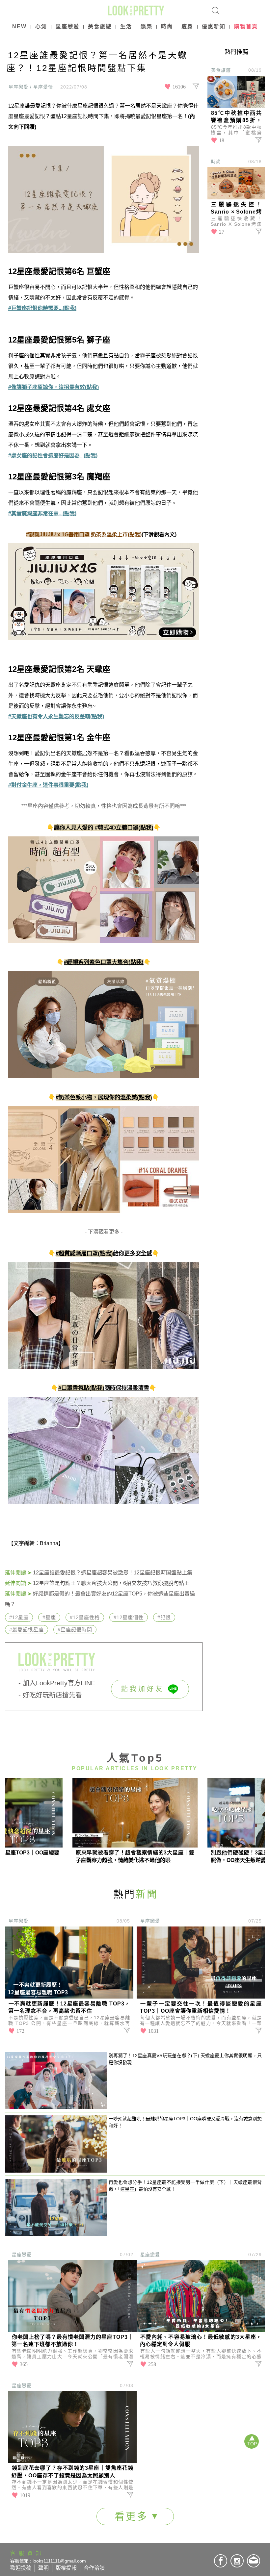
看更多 (133, 2516)
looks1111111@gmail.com (59, 2561)
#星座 (49, 1617)
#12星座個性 (129, 1617)
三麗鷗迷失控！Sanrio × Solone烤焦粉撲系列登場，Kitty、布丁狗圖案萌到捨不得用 (236, 209)
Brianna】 (52, 1543)
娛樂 (147, 26)
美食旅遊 (100, 26)
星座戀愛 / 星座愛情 (31, 87)
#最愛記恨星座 (27, 1630)
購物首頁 (246, 26)
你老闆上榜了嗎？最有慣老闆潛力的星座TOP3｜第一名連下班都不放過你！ (72, 2341)
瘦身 (187, 26)
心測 (41, 26)
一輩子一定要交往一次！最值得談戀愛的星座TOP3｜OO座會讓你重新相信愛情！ (201, 2007)
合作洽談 (94, 2568)
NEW (19, 26)
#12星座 (19, 1617)
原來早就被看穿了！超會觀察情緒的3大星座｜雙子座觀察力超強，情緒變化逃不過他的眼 (135, 1856)
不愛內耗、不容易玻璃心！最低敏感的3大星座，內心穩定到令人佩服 (201, 2341)
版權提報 (66, 2568)
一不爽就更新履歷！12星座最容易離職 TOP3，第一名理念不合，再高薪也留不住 (69, 2007)
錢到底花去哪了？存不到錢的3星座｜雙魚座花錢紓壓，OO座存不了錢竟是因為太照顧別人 (72, 2472)
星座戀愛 (67, 26)
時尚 (167, 26)
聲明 (43, 2568)
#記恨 (164, 1617)
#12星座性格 (85, 1617)
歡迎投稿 (21, 2568)
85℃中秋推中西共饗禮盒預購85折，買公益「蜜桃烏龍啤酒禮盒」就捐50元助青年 (236, 117)
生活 (126, 26)
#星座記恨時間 (75, 1630)
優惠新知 (214, 26)
